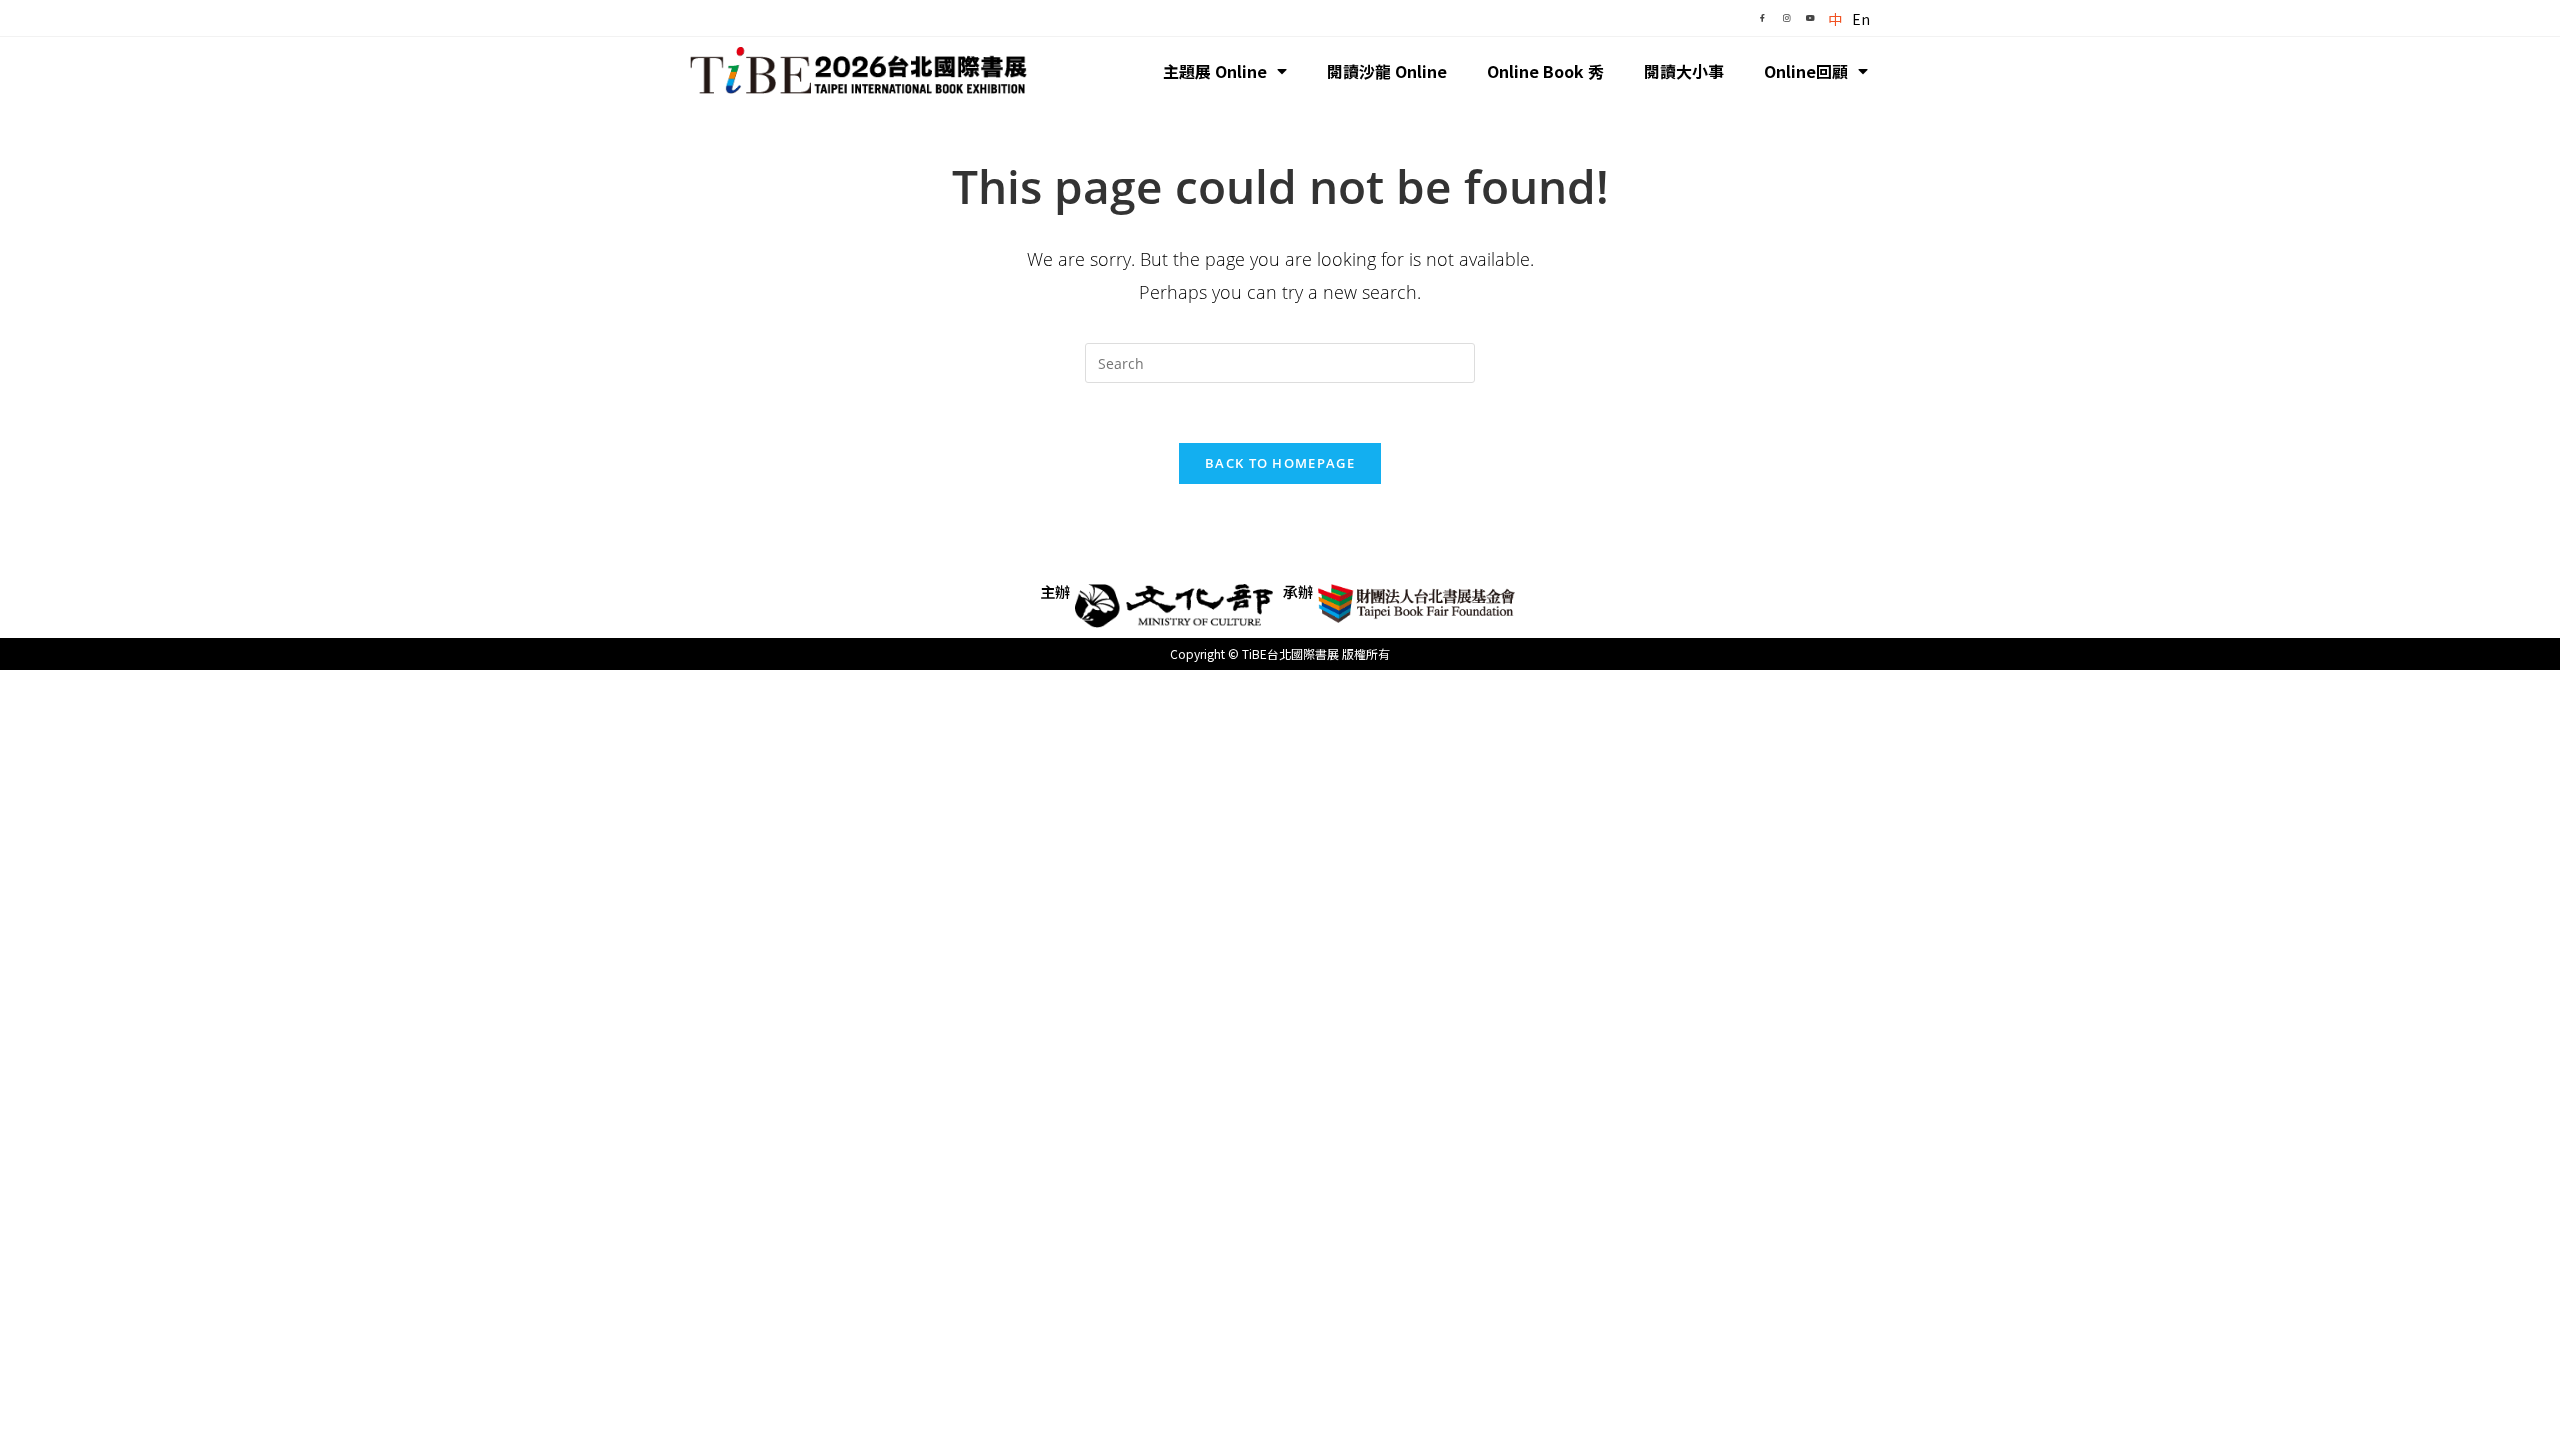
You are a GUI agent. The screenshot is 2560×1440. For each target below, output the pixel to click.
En (1861, 19)
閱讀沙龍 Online (1387, 71)
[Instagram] (1786, 18)
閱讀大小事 (1684, 71)
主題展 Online (1215, 71)
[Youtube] (1810, 18)
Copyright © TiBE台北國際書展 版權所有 (1280, 653)
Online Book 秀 (1545, 71)
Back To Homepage (1280, 463)
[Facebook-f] (1762, 18)
